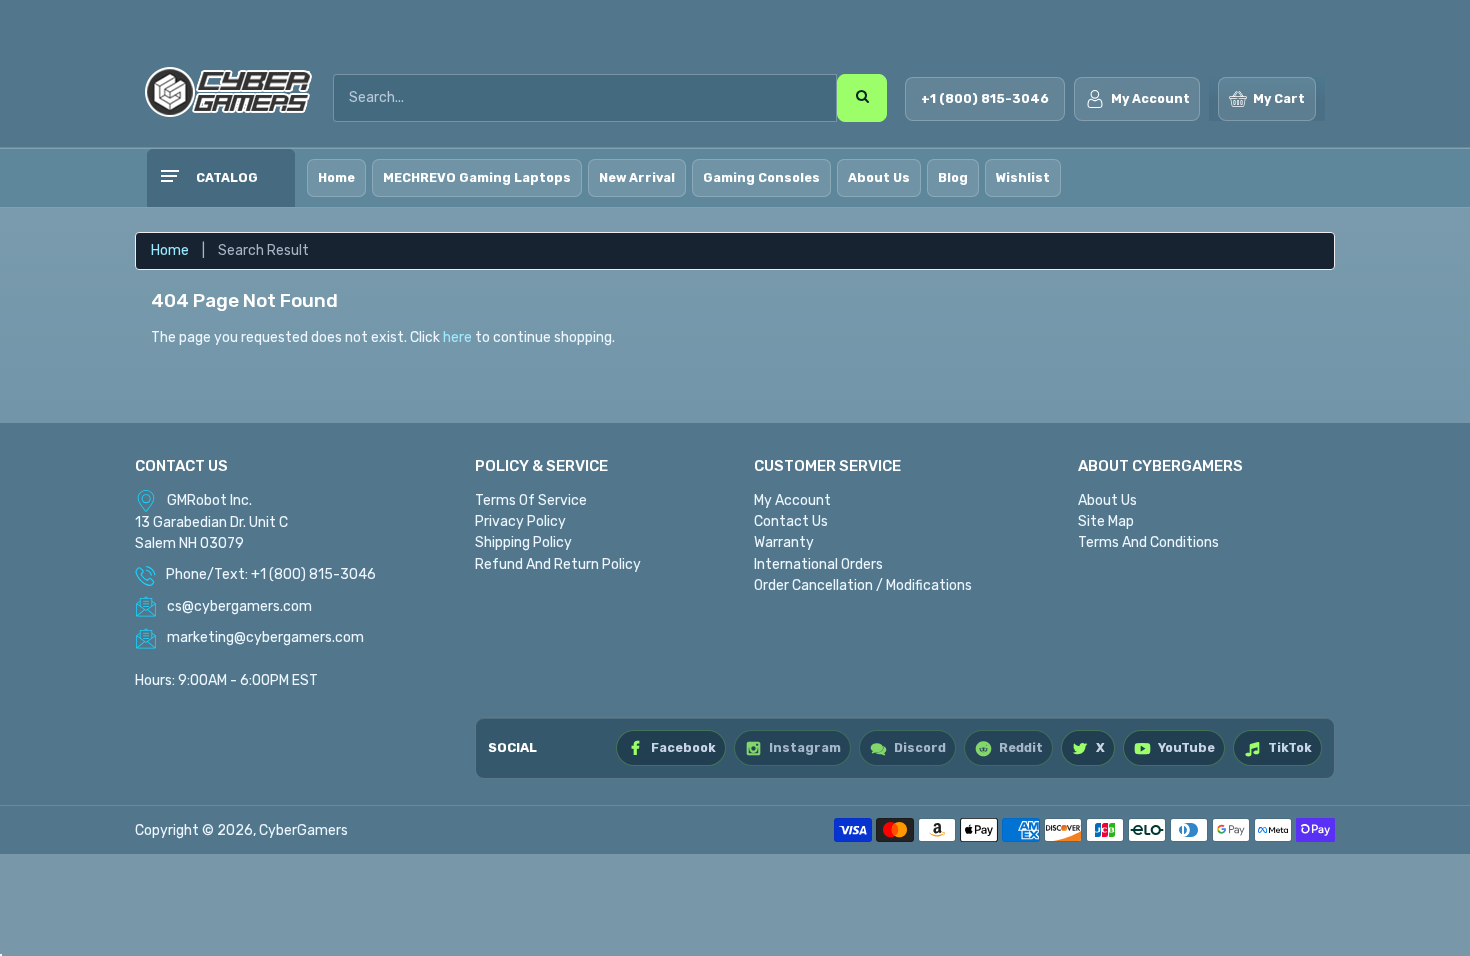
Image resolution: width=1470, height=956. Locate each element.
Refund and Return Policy (558, 564)
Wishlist (1023, 177)
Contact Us (791, 521)
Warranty (784, 542)
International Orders (818, 564)
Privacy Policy (520, 521)
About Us (879, 177)
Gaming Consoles (761, 177)
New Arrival (637, 177)
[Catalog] (169, 178)
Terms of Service (531, 500)
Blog (953, 177)
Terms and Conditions (1148, 542)
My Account (792, 500)
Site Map (1106, 521)
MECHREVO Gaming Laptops (477, 177)
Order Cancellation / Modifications (863, 585)
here (457, 337)
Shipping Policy (523, 542)
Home (336, 177)
